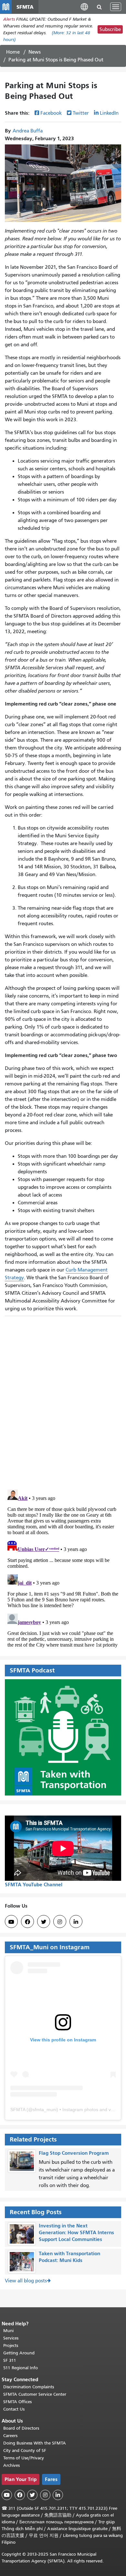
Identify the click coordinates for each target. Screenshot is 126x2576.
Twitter (81, 113)
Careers (10, 2436)
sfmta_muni (45, 2110)
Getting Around (19, 2353)
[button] (84, 7)
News (35, 52)
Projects (11, 2346)
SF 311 (10, 2360)
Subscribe (110, 29)
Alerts (9, 19)
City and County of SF (25, 2450)
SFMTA (18, 2110)
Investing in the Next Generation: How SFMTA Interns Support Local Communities (76, 2232)
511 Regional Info (21, 2368)
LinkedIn (109, 113)
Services (11, 2338)
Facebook (51, 113)
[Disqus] (63, 1400)
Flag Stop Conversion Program (74, 2153)
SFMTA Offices (17, 2402)
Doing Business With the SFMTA (35, 2443)
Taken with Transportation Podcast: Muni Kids (69, 2257)
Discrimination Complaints (29, 2387)
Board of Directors (21, 2428)
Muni (8, 2331)
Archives (11, 2465)
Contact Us (14, 2409)
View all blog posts (26, 2281)
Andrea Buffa (28, 131)
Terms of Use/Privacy (24, 2458)
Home (13, 52)
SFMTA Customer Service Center (35, 2394)
